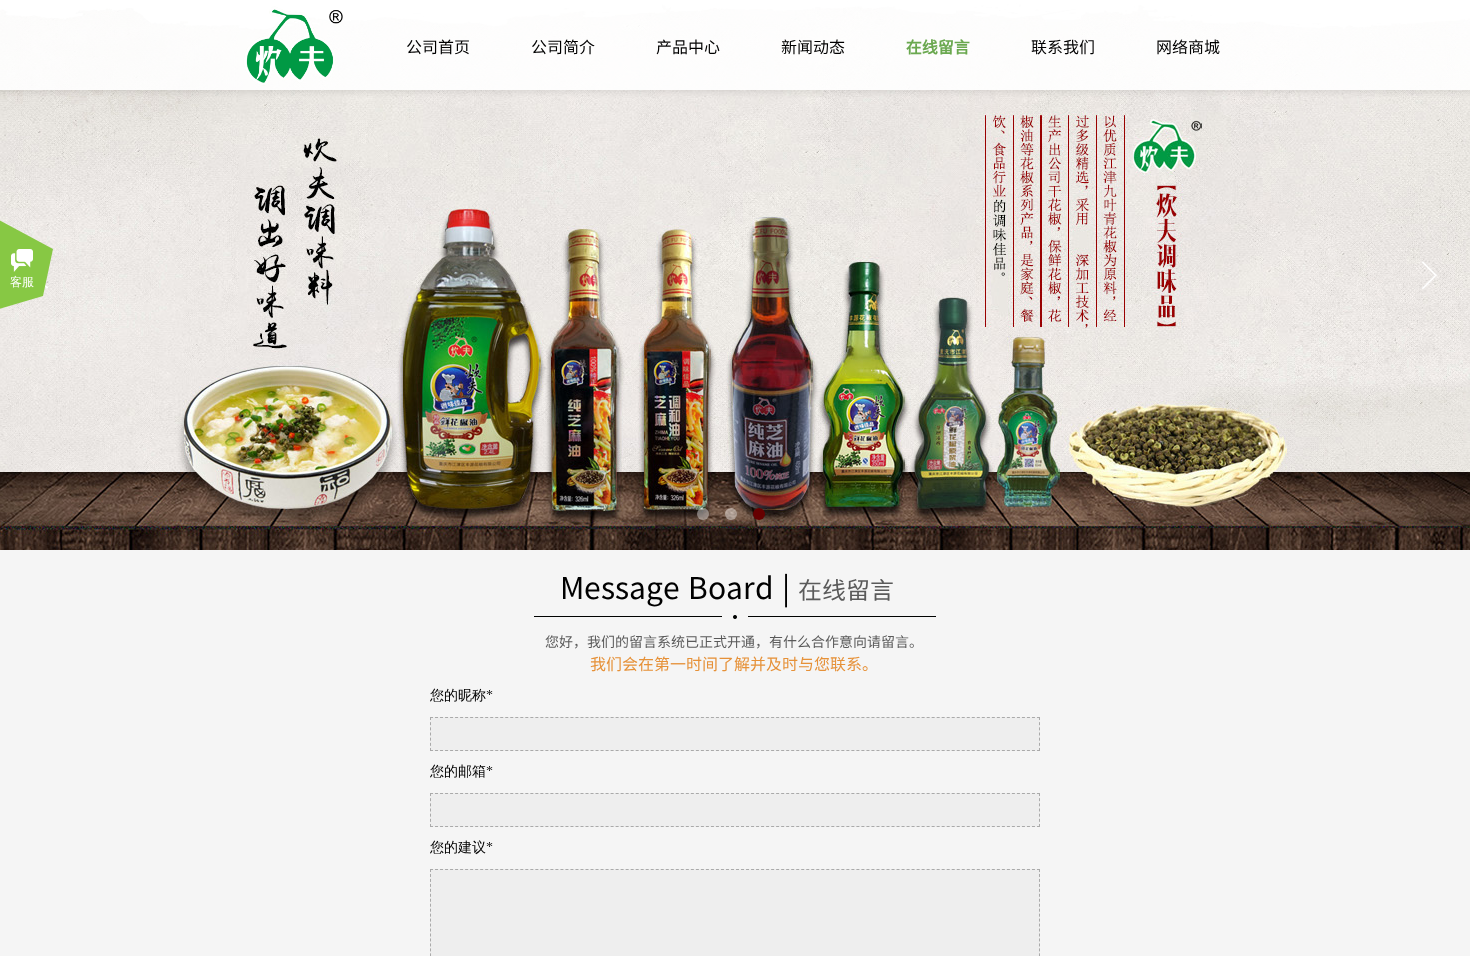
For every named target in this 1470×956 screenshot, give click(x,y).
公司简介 (563, 46)
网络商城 (1188, 46)
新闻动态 (813, 46)
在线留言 (938, 46)
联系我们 (1063, 46)
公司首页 (438, 46)
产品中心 (688, 46)
